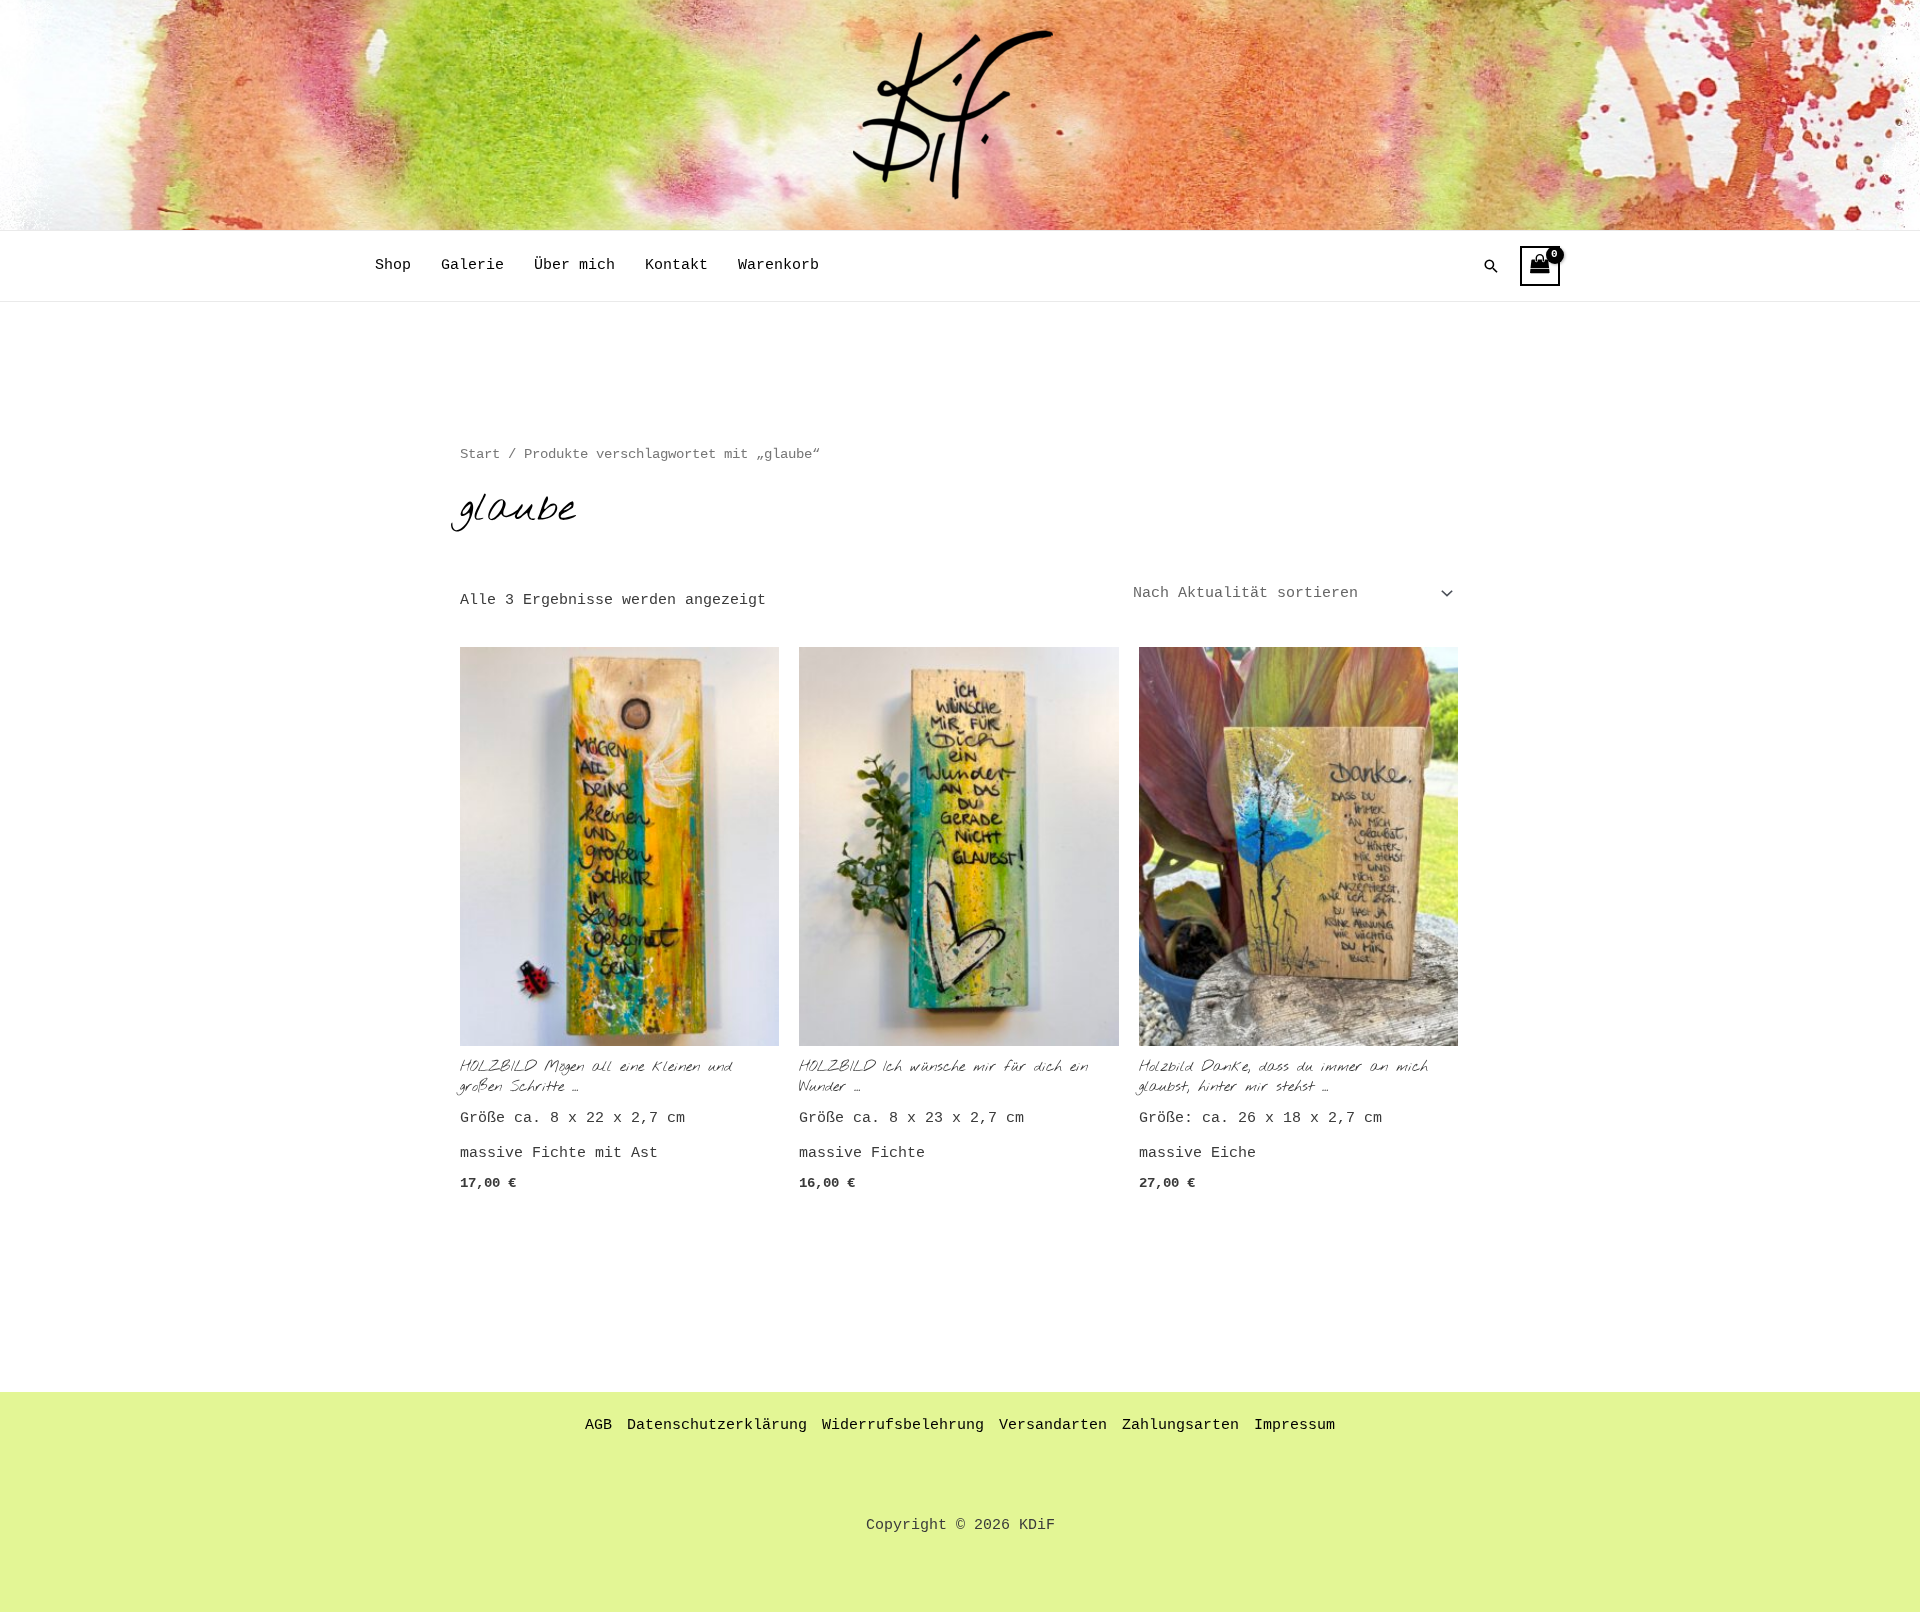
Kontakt (676, 265)
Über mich (574, 265)
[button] (1491, 266)
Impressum (1294, 1425)
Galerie (472, 265)
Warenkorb (778, 265)
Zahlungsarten (1180, 1425)
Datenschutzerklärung (717, 1425)
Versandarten (1053, 1425)
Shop (393, 265)
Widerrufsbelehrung (903, 1425)
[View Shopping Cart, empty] (1540, 266)
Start (480, 454)
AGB (598, 1425)
